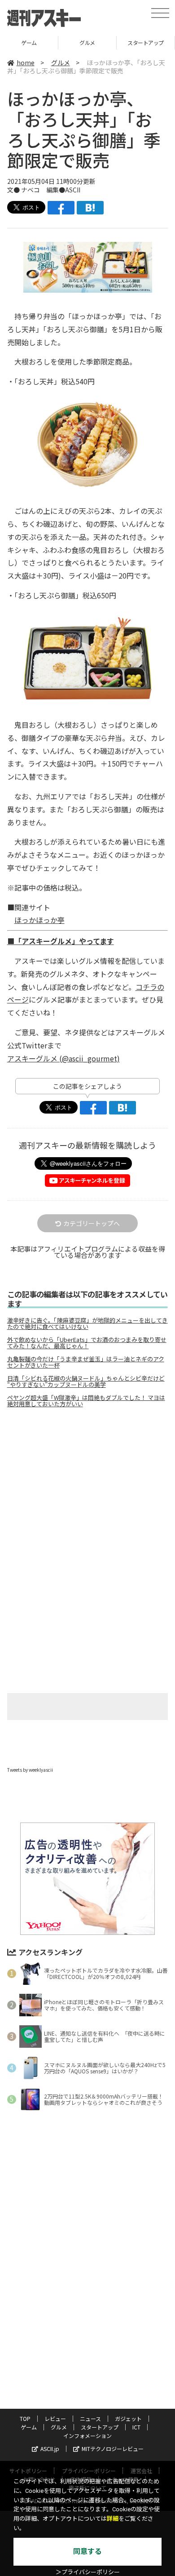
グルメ (37, 42)
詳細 (113, 2519)
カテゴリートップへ (92, 1223)
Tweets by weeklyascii (30, 1770)
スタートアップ (95, 42)
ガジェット (128, 2418)
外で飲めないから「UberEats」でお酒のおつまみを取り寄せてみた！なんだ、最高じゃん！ (87, 1343)
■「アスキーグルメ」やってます (61, 941)
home (26, 62)
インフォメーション (87, 2436)
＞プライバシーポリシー (88, 2572)
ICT (136, 2427)
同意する (87, 2551)
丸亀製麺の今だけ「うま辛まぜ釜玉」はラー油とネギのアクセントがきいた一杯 (86, 1362)
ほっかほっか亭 (39, 920)
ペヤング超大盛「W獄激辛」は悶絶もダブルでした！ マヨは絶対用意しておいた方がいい (86, 1401)
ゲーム (29, 2427)
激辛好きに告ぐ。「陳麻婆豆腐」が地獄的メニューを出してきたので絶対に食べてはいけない (87, 1324)
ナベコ (31, 190)
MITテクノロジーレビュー (113, 2449)
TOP (25, 2418)
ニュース (90, 2418)
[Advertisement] (87, 1490)
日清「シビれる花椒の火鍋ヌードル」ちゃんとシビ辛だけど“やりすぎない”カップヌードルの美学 (86, 1382)
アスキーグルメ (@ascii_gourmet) (63, 1058)
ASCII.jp (50, 2449)
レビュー (55, 2418)
